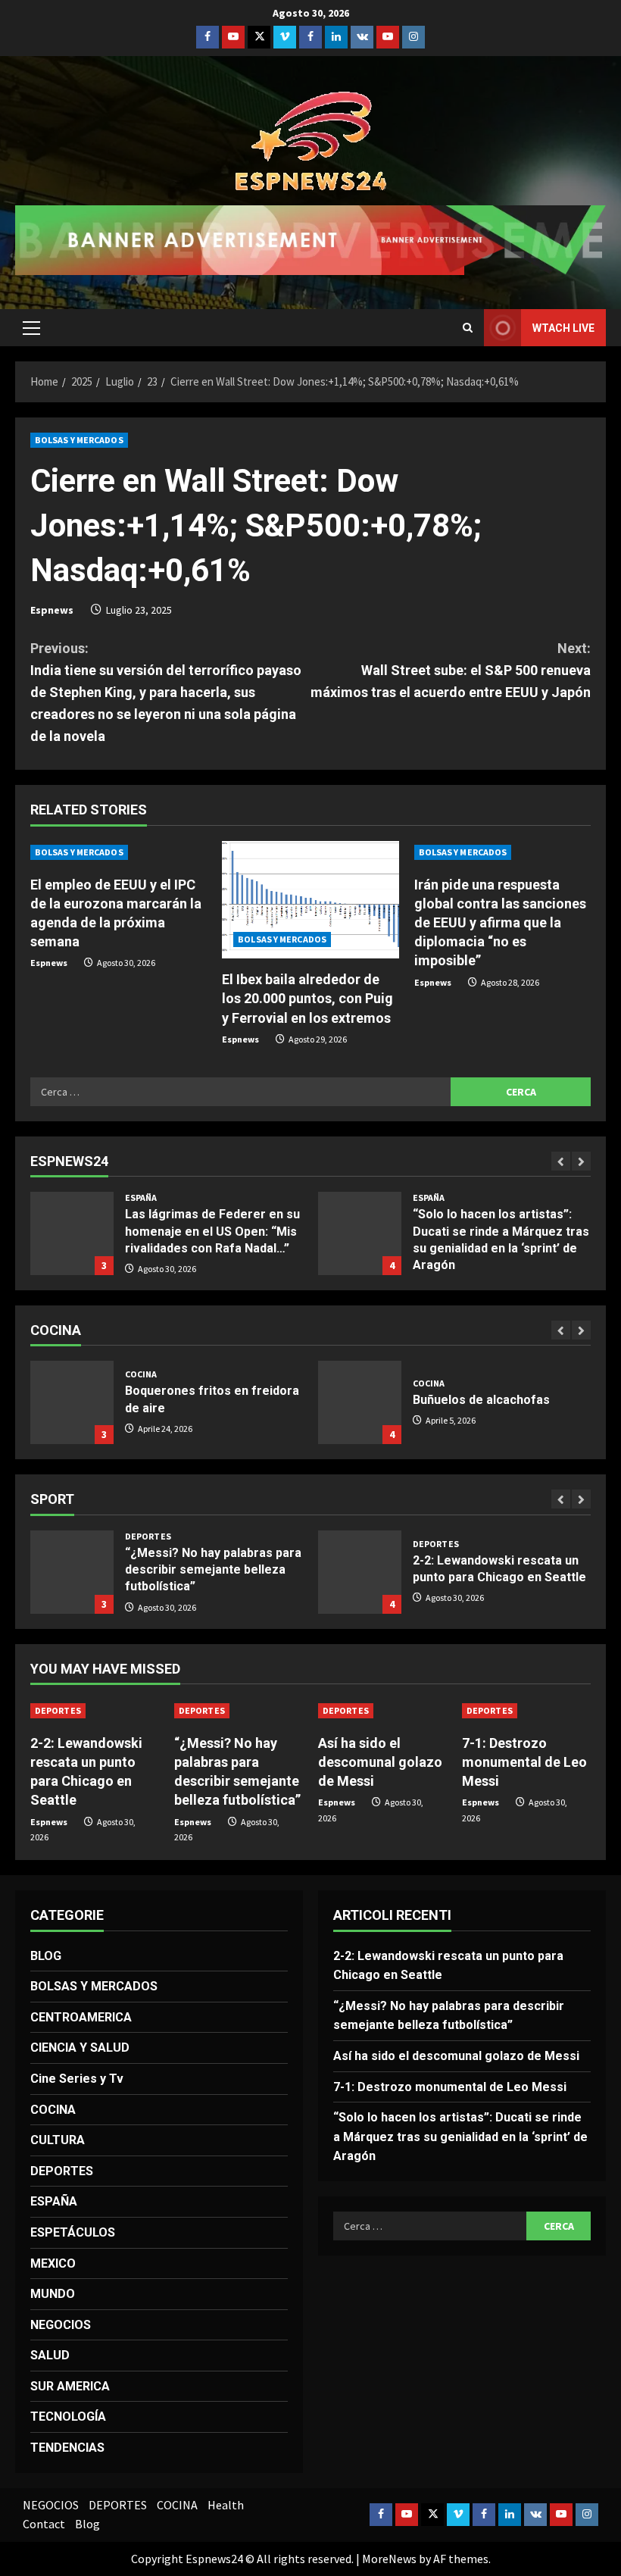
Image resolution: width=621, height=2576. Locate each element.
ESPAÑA (141, 1198)
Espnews (52, 610)
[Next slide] (581, 1161)
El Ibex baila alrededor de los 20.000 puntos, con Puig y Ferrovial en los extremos (307, 998)
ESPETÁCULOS (73, 2232)
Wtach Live (563, 328)
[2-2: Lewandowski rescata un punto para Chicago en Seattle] (95, 1711)
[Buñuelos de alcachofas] (360, 1402)
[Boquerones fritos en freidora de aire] (72, 1402)
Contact (44, 2524)
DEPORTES (148, 1537)
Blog (87, 2524)
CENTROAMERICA (81, 2017)
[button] (31, 328)
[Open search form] (468, 328)
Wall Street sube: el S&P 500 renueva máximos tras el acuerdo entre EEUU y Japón (451, 670)
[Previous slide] (561, 1161)
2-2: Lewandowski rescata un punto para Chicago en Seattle (360, 1572)
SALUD (50, 2355)
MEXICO (53, 2263)
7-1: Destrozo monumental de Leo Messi (524, 1762)
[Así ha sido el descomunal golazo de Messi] (382, 1711)
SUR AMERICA (70, 2386)
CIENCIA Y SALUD (80, 2048)
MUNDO (53, 2294)
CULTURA (58, 2140)
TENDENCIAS (67, 2448)
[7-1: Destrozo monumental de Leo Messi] (526, 1711)
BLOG (46, 1956)
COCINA (141, 1374)
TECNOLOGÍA (68, 2417)
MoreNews (389, 2559)
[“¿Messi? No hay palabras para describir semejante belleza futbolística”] (72, 1572)
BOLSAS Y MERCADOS (79, 440)
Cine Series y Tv (77, 2079)
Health (226, 2505)
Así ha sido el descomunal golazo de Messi (380, 1762)
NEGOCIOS (61, 2325)
